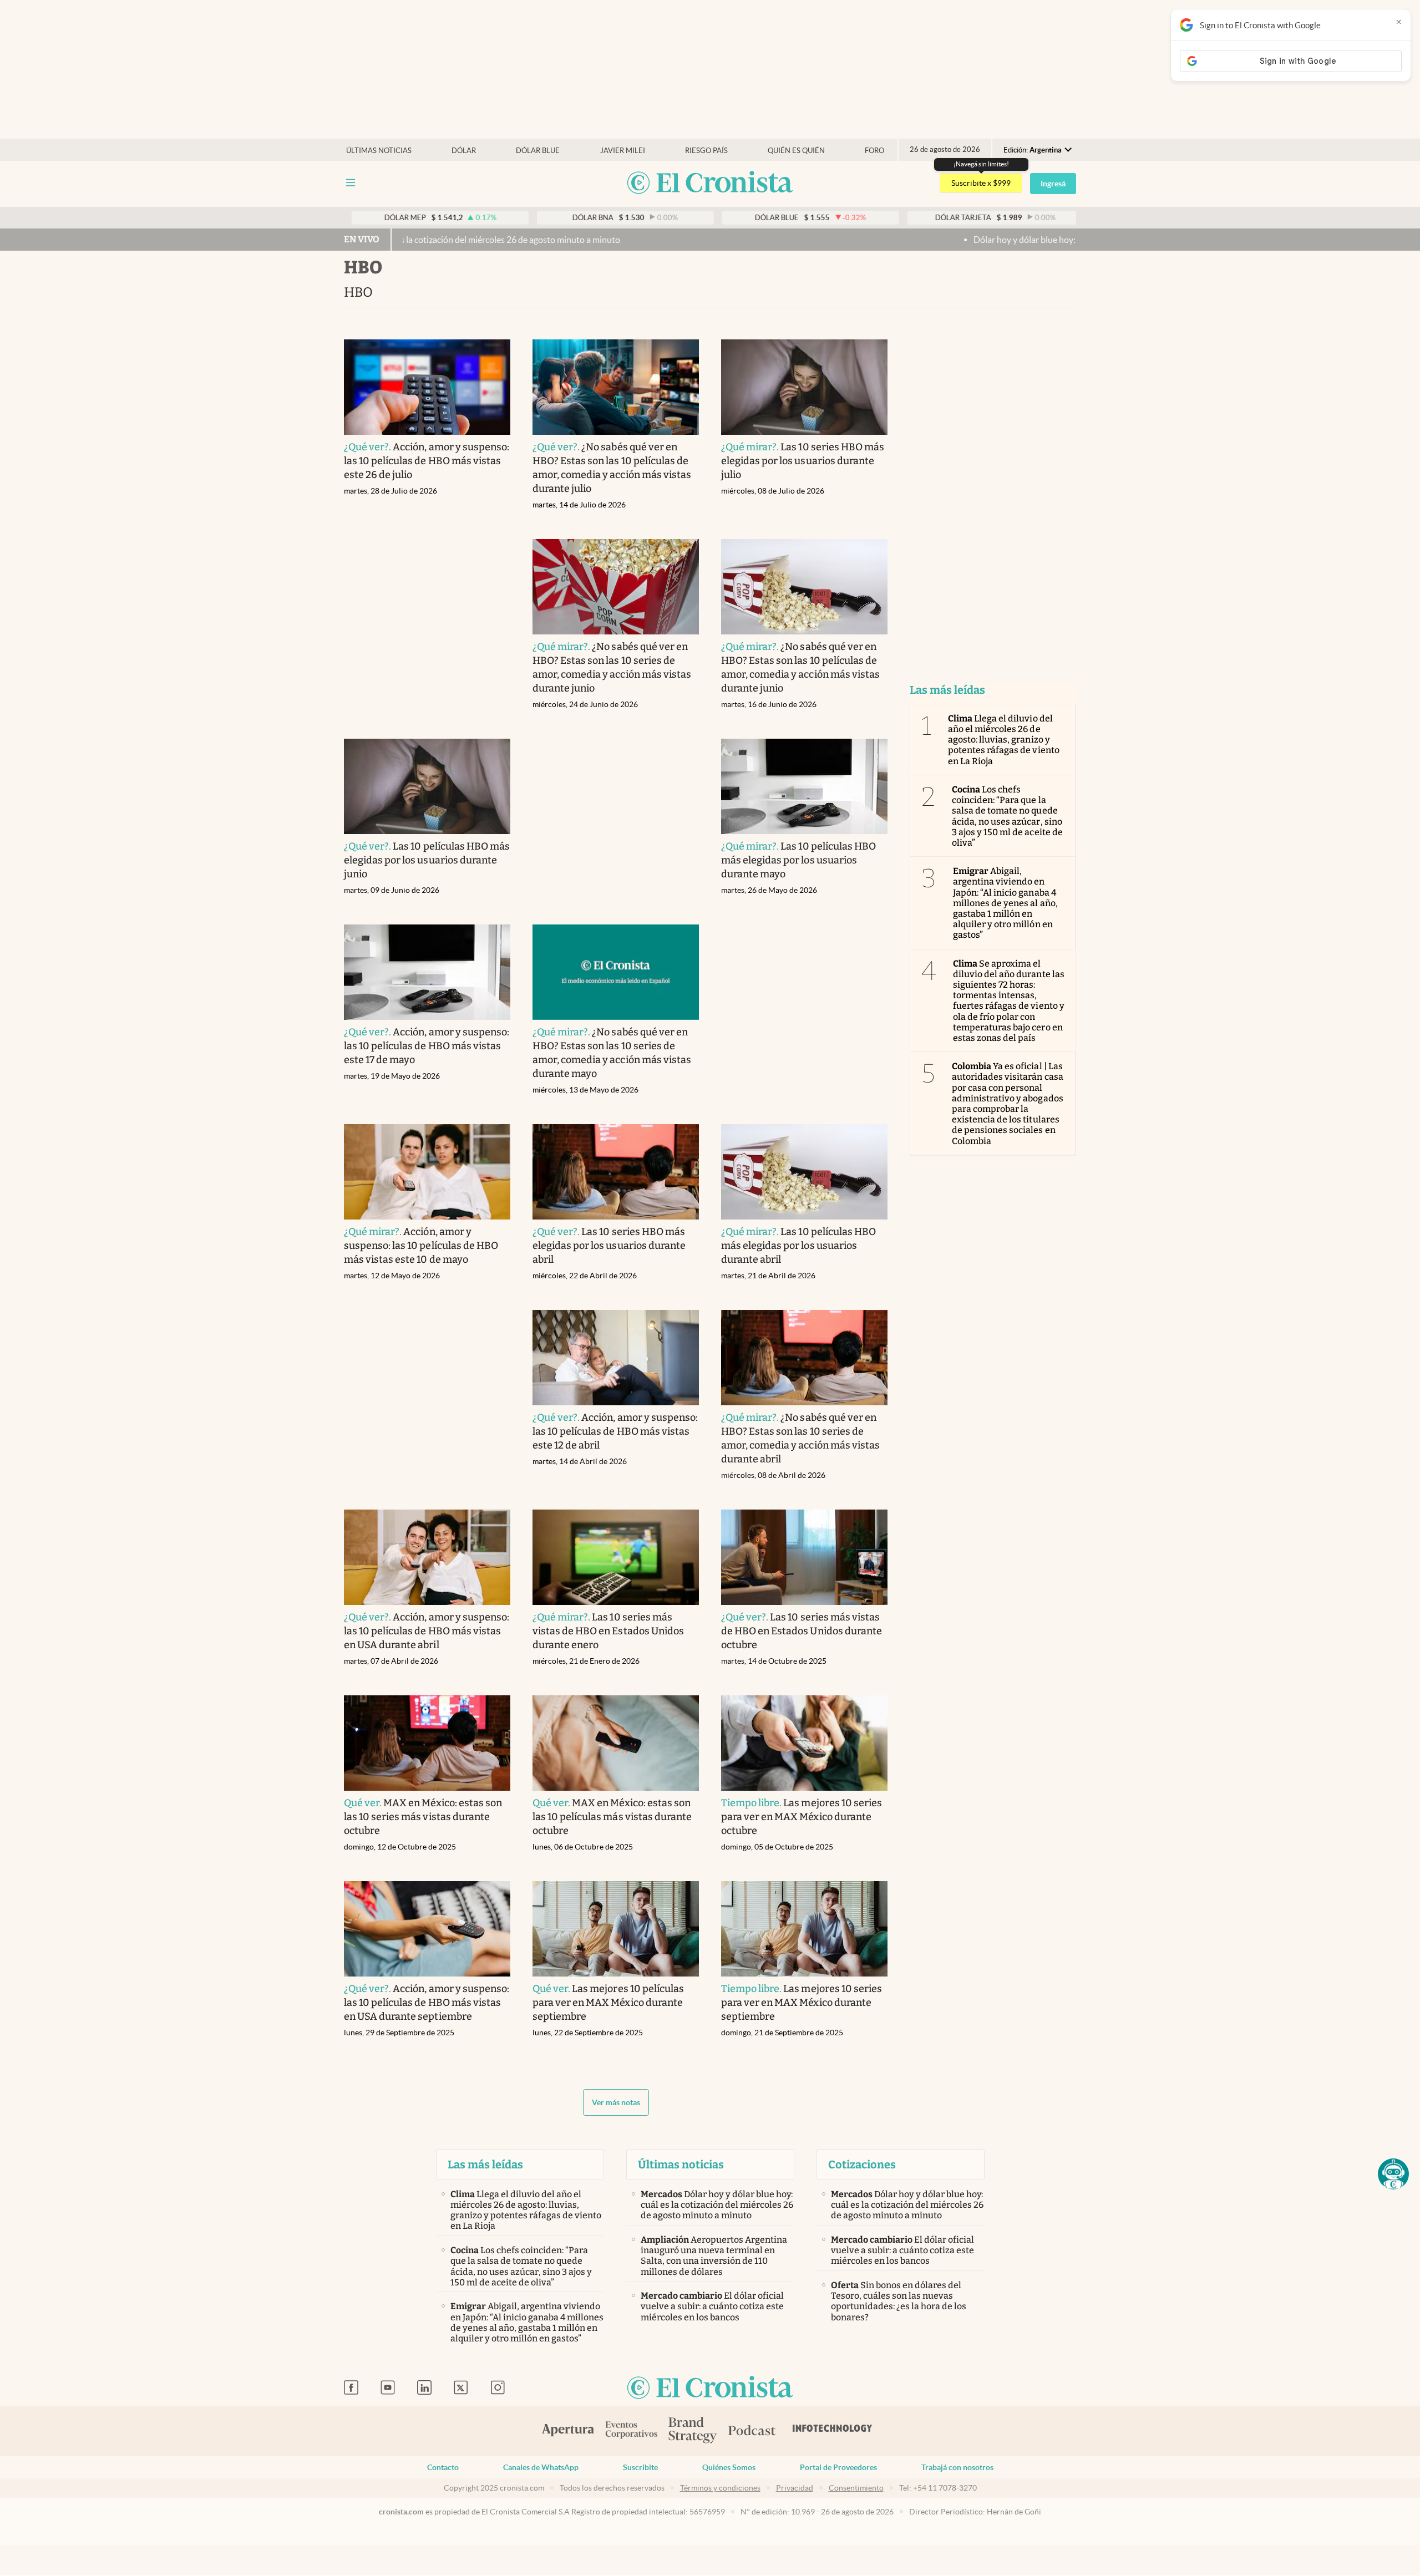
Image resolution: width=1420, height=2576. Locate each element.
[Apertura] (568, 2431)
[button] (1393, 2174)
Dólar (464, 151)
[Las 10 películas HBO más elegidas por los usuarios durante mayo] (804, 786)
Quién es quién (796, 151)
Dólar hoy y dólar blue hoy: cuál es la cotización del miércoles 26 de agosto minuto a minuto (1031, 240)
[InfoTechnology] (833, 2431)
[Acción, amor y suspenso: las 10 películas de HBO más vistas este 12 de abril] (616, 1358)
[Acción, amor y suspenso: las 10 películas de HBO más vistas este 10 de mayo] (427, 1172)
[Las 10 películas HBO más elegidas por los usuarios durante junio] (427, 786)
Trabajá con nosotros (957, 2467)
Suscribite (640, 2467)
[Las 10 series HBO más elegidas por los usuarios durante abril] (616, 1172)
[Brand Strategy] (693, 2431)
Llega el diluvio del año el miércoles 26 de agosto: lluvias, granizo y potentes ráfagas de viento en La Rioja (1004, 740)
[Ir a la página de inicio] (710, 183)
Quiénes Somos (729, 2467)
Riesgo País (706, 151)
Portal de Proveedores (838, 2467)
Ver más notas (616, 2102)
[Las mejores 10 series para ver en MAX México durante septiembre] (804, 1929)
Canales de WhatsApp (541, 2467)
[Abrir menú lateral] (351, 183)
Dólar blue (538, 151)
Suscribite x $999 (981, 183)
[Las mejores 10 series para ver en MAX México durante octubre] (804, 1743)
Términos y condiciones (720, 2488)
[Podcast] (752, 2431)
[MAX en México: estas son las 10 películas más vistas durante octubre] (616, 1743)
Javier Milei (623, 151)
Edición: (1033, 150)
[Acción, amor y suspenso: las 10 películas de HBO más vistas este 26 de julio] (427, 387)
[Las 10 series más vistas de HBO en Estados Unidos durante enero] (616, 1557)
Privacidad (795, 2488)
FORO (874, 151)
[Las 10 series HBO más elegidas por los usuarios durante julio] (804, 387)
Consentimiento (856, 2488)
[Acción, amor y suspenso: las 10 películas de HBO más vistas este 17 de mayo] (427, 972)
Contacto (443, 2467)
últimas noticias (379, 151)
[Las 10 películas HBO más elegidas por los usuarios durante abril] (804, 1172)
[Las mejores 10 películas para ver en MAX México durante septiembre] (616, 1929)
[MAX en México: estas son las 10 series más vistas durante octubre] (427, 1743)
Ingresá (1053, 184)
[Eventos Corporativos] (631, 2431)
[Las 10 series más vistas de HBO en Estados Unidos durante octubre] (804, 1557)
